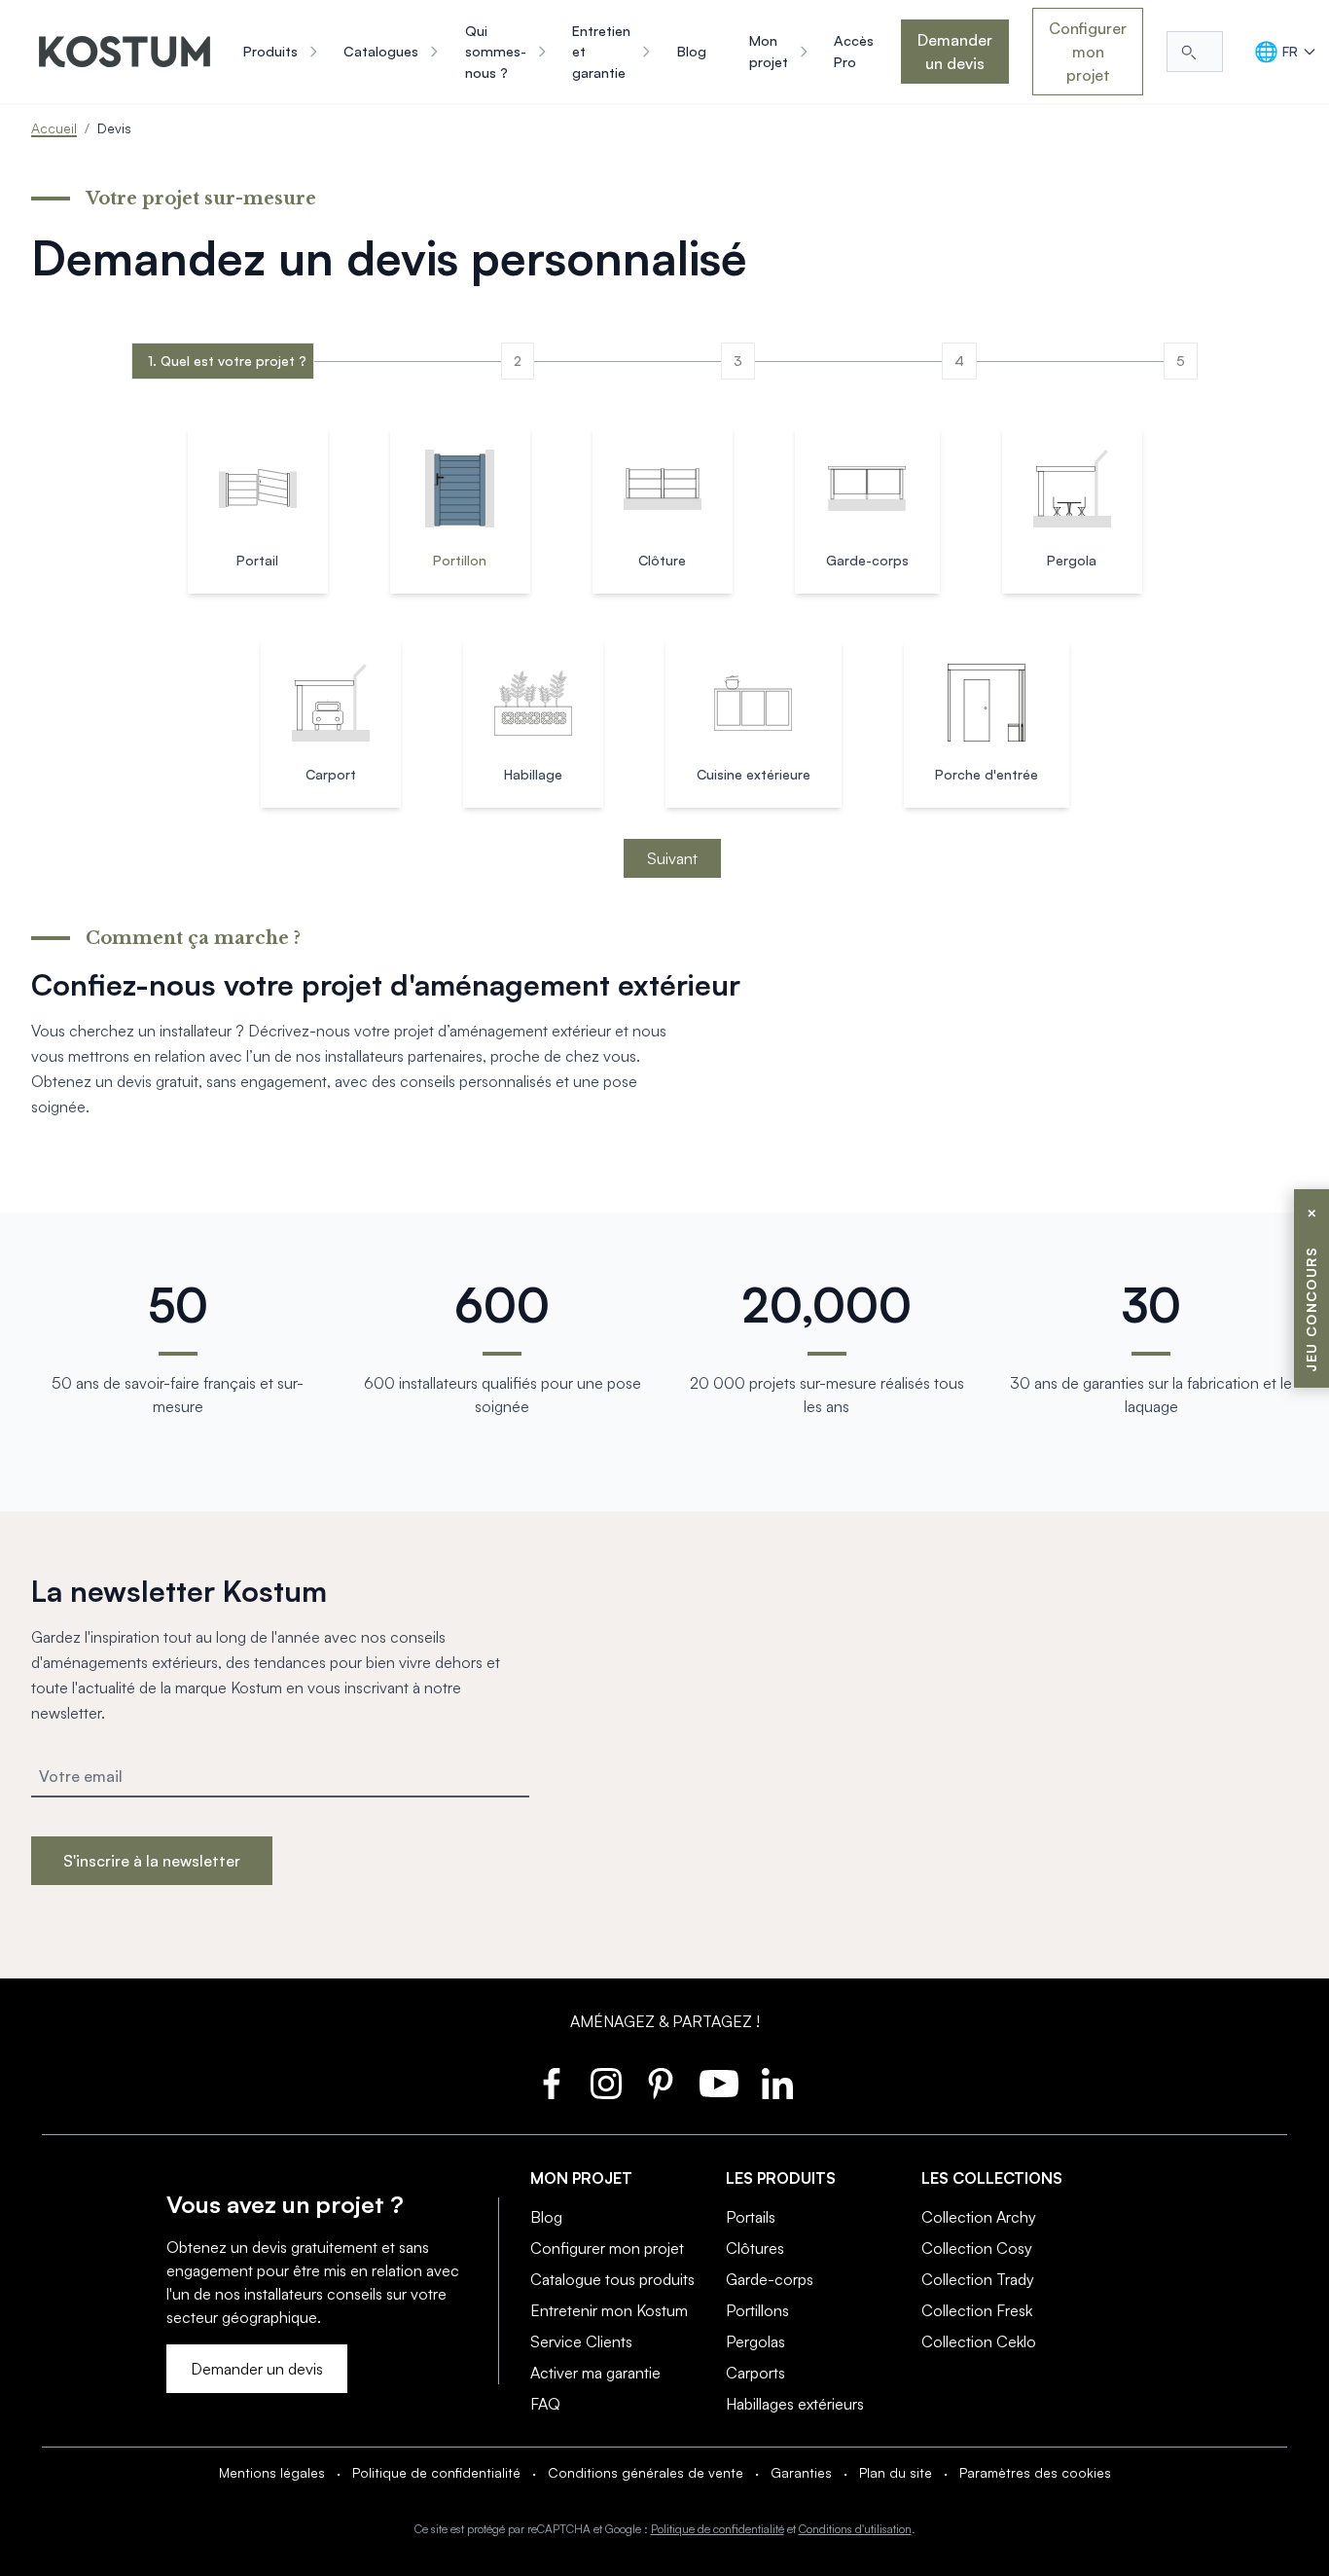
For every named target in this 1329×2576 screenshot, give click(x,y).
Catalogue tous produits (612, 2279)
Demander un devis (955, 52)
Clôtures (755, 2248)
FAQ (545, 2404)
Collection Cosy (977, 2248)
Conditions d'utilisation (855, 2529)
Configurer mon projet (1088, 52)
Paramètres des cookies (1035, 2472)
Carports (755, 2373)
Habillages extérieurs (795, 2404)
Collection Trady (978, 2279)
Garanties (801, 2472)
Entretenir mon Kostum (609, 2310)
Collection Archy (979, 2217)
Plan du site (896, 2472)
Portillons (757, 2310)
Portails (751, 2217)
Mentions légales (272, 2472)
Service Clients (581, 2341)
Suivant (672, 858)
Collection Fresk (977, 2310)
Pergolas (755, 2341)
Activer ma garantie (595, 2373)
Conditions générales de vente (646, 2472)
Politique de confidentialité (436, 2472)
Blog (546, 2217)
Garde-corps (770, 2279)
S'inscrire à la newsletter (152, 1861)
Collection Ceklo (979, 2341)
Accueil (54, 128)
